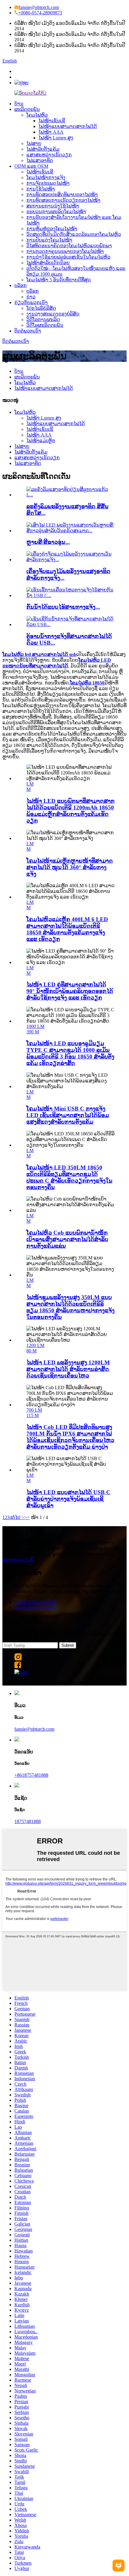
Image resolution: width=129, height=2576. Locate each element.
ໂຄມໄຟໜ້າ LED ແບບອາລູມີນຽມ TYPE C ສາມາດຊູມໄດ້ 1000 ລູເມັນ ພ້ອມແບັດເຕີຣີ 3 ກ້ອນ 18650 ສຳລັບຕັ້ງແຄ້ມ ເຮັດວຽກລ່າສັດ (70, 1053)
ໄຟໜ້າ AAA (51, 132)
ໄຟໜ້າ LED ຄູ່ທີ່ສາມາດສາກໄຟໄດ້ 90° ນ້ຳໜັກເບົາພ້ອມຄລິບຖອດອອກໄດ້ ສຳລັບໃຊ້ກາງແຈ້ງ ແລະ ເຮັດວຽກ (70, 991)
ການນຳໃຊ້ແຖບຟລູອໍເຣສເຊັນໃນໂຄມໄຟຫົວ (68, 257)
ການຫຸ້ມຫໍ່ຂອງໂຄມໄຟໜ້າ (52, 229)
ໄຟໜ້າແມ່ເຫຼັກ (41, 441)
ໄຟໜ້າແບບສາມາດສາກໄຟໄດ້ (68, 126)
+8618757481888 (31, 1775)
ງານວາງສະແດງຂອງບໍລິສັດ (53, 314)
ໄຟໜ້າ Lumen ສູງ (56, 138)
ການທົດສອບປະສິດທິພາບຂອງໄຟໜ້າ (62, 195)
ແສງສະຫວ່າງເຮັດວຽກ (49, 155)
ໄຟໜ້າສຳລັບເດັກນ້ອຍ (48, 263)
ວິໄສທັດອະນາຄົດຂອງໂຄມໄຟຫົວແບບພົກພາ (69, 246)
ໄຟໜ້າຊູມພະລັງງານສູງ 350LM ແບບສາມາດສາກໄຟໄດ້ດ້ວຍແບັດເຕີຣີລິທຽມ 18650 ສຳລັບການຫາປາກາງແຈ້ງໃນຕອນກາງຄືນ (70, 1307)
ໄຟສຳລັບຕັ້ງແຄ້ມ (43, 149)
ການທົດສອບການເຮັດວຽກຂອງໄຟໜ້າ (63, 200)
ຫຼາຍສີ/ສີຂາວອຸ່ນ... (48, 542)
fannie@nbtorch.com (39, 7)
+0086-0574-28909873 (40, 13)
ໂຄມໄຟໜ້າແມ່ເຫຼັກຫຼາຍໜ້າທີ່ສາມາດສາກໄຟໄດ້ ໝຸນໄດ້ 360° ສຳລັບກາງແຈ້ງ (70, 867)
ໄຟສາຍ (34, 143)
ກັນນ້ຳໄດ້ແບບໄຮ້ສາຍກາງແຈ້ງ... (63, 607)
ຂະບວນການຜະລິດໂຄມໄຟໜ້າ (56, 212)
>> (27, 1517)
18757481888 (28, 1821)
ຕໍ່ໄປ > (18, 1517)
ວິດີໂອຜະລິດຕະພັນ (45, 325)
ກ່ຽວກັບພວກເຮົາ (31, 302)
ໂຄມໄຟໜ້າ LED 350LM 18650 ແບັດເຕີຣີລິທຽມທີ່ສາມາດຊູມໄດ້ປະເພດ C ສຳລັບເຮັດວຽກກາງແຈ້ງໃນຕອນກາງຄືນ (69, 1177)
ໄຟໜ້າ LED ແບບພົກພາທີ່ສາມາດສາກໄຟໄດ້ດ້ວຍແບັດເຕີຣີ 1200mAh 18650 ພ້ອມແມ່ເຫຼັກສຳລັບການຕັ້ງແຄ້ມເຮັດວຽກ (70, 811)
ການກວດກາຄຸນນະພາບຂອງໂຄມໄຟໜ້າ (65, 251)
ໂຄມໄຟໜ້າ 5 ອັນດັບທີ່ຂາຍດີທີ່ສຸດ (59, 280)
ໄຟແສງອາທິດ (40, 160)
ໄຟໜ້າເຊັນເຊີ (52, 121)
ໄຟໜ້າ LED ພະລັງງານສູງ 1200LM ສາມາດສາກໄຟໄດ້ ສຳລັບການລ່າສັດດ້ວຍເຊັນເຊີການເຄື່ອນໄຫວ (68, 1369)
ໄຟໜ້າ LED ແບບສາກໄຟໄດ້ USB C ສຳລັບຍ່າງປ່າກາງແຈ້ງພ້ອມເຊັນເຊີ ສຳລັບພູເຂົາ (68, 1499)
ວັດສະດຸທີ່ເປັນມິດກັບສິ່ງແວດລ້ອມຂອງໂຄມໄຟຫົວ (74, 234)
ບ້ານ (19, 104)
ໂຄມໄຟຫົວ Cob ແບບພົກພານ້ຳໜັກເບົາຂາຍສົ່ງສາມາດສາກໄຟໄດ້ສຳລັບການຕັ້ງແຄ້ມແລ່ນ (67, 1239)
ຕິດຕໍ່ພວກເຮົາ (28, 331)
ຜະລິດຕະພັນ (27, 109)
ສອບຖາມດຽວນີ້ (18, 1560)
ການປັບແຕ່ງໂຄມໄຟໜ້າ (49, 240)
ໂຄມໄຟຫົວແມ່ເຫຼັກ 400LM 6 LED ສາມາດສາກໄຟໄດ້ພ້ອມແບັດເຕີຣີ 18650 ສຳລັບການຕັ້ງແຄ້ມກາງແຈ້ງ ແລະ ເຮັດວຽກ (67, 929)
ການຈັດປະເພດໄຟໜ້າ (48, 183)
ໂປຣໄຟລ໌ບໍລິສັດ (41, 308)
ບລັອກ (21, 285)
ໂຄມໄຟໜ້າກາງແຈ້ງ (46, 177)
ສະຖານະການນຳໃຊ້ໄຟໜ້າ (53, 206)
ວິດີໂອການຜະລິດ (43, 319)
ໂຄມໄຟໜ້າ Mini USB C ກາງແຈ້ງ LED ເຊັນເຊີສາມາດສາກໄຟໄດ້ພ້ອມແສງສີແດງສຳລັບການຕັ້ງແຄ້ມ (68, 1115)
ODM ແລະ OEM (31, 166)
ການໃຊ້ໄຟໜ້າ (41, 189)
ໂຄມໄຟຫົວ (37, 115)
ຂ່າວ (31, 297)
